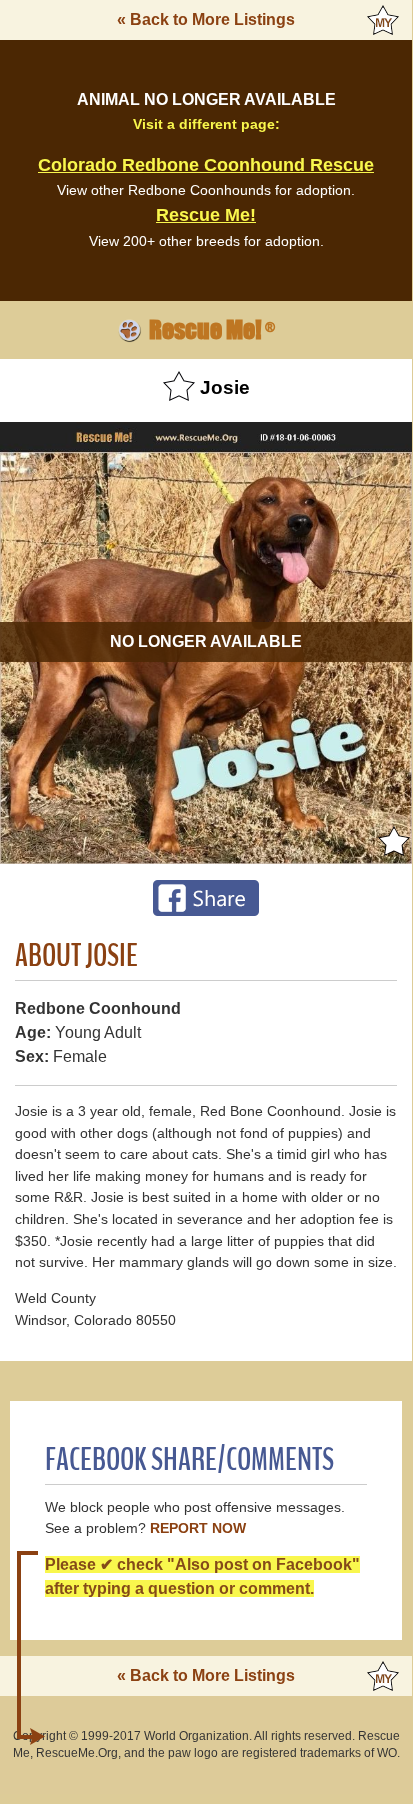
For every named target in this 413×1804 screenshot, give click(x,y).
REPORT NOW (198, 1528)
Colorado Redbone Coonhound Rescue (206, 165)
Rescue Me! (206, 215)
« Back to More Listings (206, 19)
